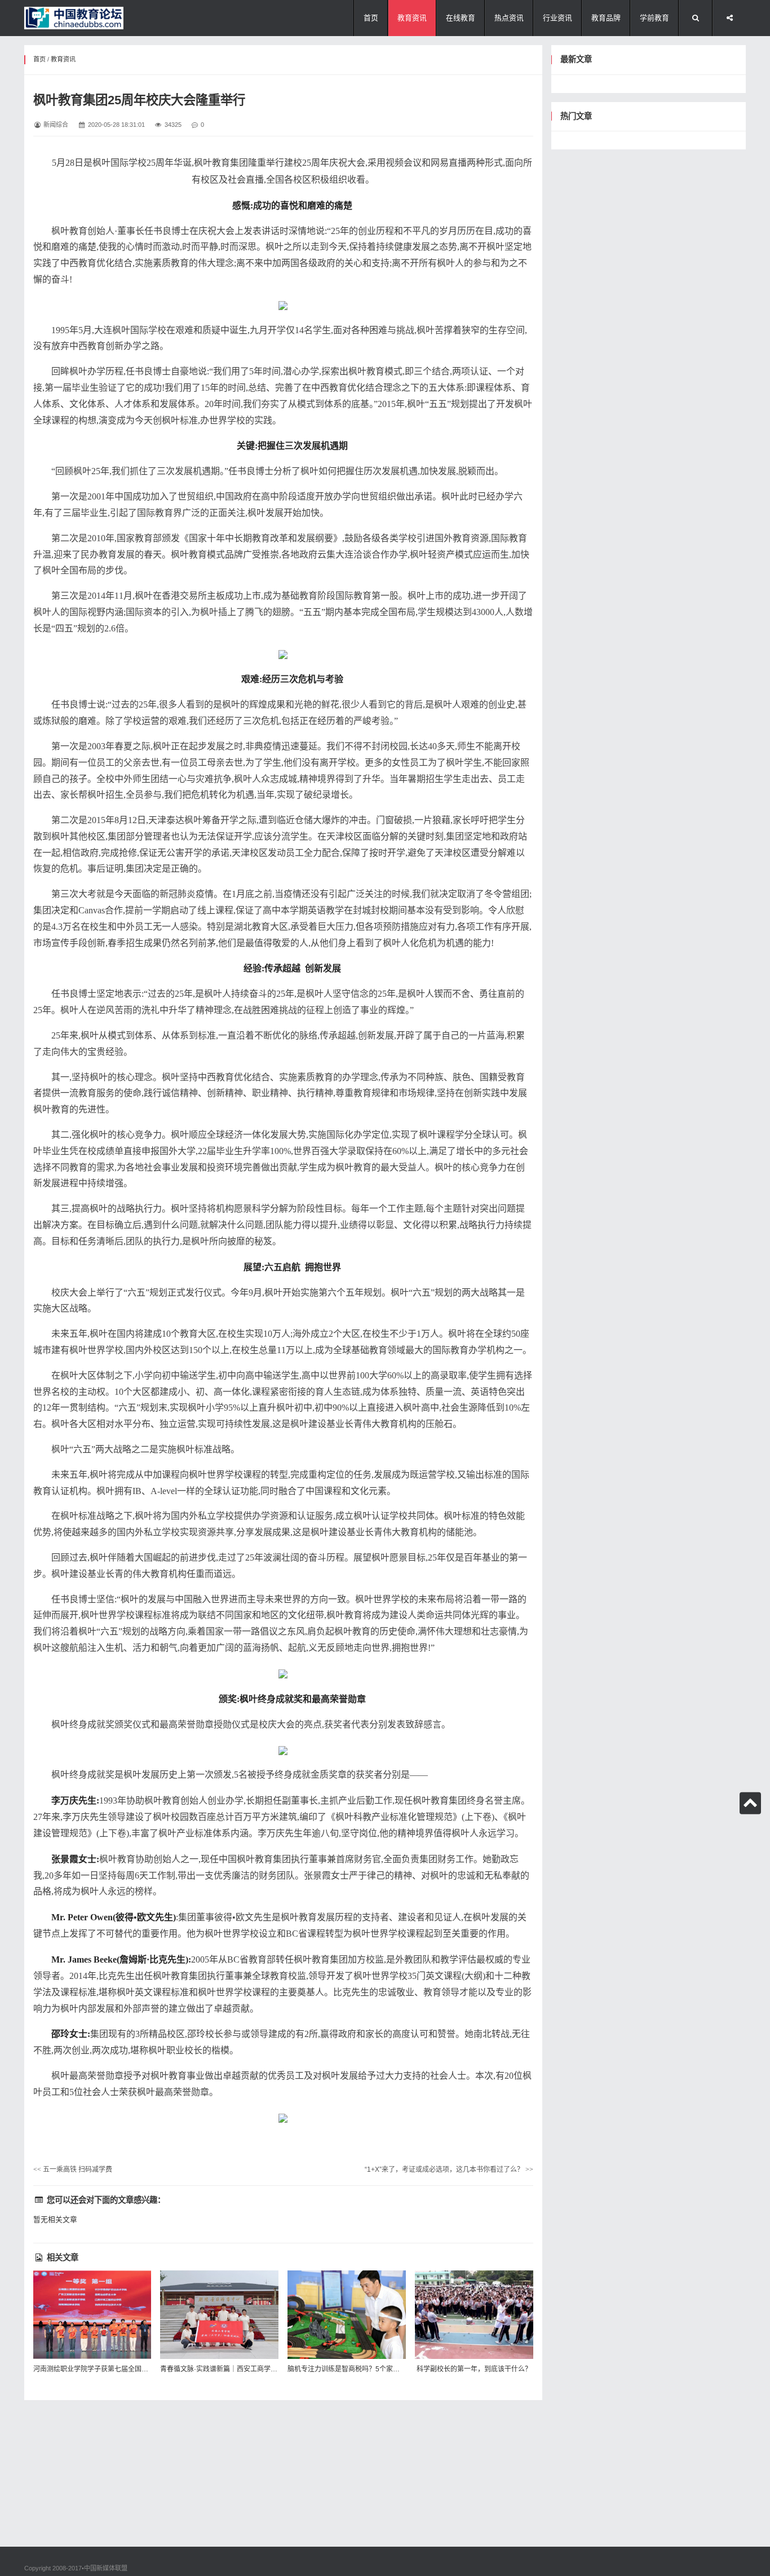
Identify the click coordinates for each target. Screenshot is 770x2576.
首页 (371, 18)
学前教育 (654, 18)
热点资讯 (509, 18)
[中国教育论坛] (74, 18)
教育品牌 (606, 18)
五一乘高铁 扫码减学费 (73, 2170)
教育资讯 (412, 18)
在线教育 (461, 18)
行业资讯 (557, 18)
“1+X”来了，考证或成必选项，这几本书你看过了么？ (449, 2170)
